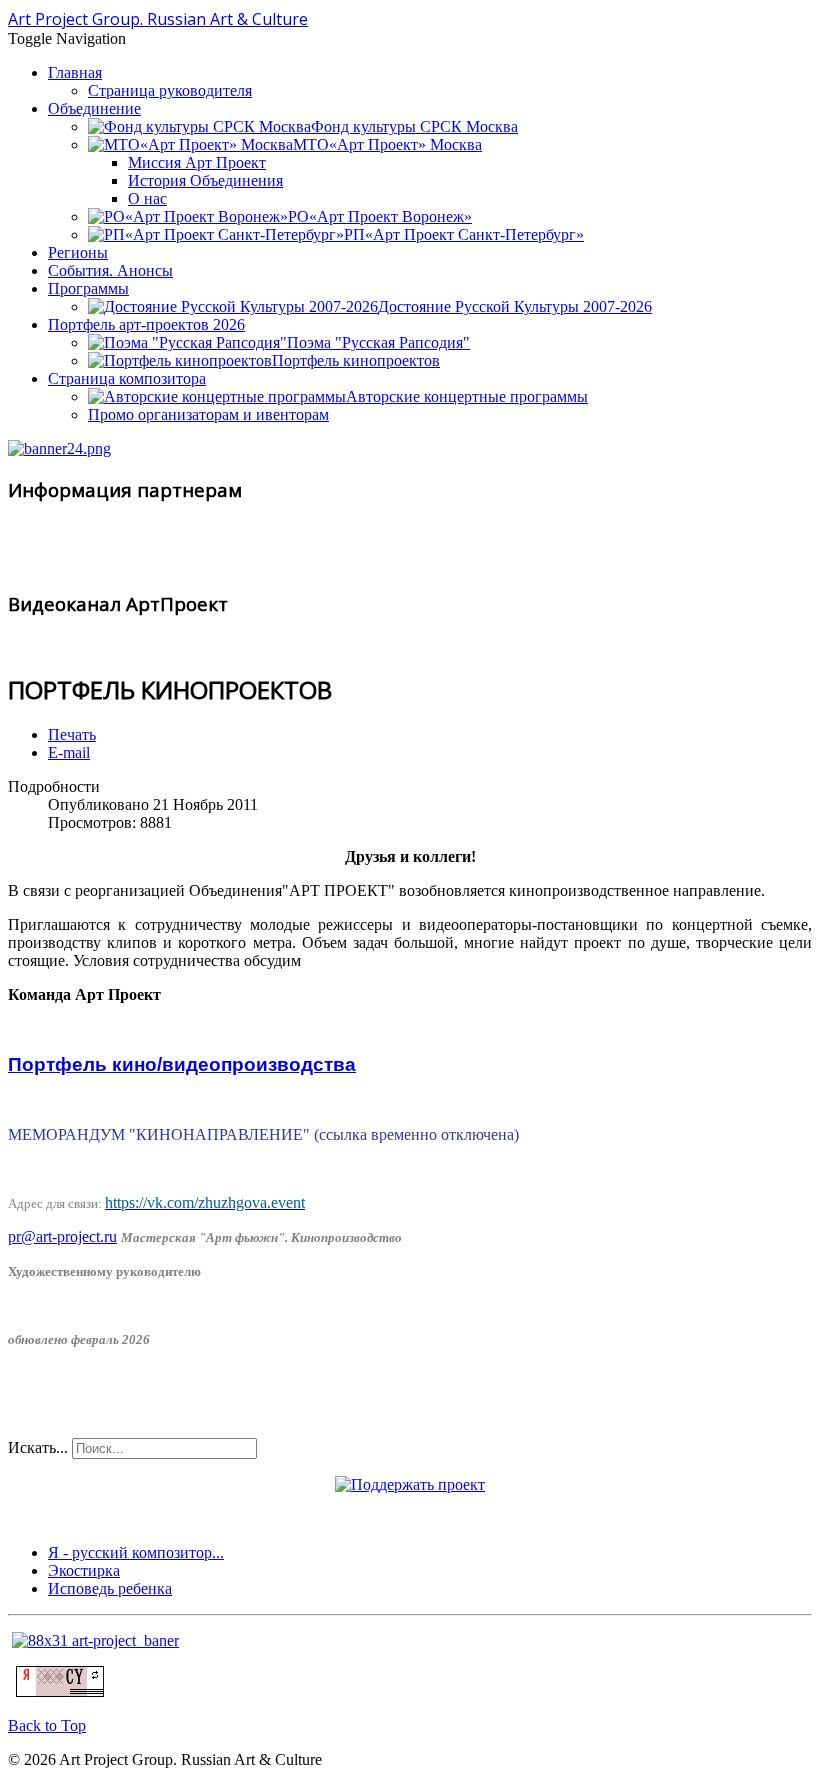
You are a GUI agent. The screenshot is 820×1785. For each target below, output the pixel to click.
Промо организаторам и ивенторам (208, 414)
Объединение (94, 108)
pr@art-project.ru (62, 1236)
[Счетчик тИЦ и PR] (60, 1691)
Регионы (78, 252)
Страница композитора (127, 378)
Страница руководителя (170, 90)
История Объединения (205, 180)
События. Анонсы (110, 270)
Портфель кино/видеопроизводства (182, 1064)
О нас (147, 198)
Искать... (38, 1447)
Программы (88, 288)
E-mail (69, 752)
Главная (75, 72)
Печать (72, 734)
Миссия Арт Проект (197, 162)
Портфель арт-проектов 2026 (146, 324)
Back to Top (47, 1725)
